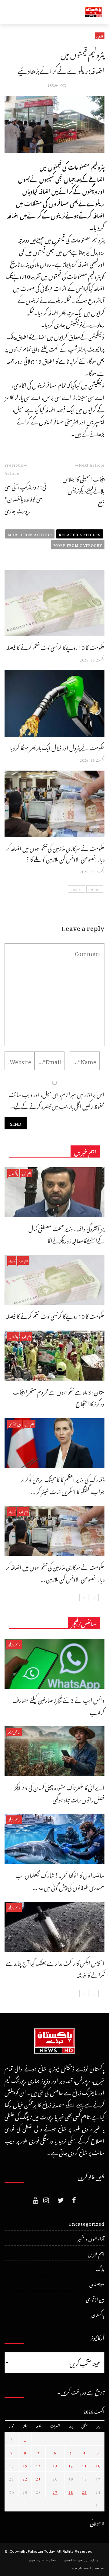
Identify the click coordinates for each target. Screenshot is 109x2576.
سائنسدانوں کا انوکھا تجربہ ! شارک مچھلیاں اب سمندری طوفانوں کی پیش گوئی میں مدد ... (60, 1880)
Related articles (80, 534)
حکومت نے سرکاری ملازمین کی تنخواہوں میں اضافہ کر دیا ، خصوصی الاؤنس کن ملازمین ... (55, 1572)
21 (38, 2478)
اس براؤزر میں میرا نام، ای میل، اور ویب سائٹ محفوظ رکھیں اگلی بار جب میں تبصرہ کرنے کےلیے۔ (57, 1100)
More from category (78, 545)
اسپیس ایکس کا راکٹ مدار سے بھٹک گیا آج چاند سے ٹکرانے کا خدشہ (55, 1968)
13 (55, 2465)
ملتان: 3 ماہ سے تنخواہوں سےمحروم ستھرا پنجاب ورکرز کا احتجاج (59, 1397)
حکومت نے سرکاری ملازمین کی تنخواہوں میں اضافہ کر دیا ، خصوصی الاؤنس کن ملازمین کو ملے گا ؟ (55, 853)
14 (38, 2465)
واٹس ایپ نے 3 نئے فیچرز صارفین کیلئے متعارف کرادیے (58, 1705)
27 (55, 2491)
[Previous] (94, 1598)
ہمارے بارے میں (43, 2560)
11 (84, 2465)
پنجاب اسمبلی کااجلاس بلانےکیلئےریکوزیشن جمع (84, 490)
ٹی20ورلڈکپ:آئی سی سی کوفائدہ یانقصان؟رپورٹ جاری (25, 498)
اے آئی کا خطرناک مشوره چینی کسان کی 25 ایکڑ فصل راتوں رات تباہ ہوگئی (59, 1793)
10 (98, 2465)
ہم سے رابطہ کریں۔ (88, 2568)
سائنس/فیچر (14, 1644)
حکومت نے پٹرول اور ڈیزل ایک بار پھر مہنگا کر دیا (57, 747)
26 (71, 2491)
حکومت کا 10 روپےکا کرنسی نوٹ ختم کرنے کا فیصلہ (55, 646)
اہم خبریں (26, 1173)
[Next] (84, 1598)
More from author (30, 534)
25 (84, 2491)
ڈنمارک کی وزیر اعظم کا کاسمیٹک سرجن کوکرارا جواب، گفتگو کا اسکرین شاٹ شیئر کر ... (62, 1485)
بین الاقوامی (15, 1424)
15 (25, 2465)
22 (25, 2478)
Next (78, 889)
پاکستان (13, 1173)
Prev (93, 889)
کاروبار (100, 36)
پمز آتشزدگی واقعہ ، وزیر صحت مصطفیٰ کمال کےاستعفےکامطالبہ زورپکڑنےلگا (66, 1234)
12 (71, 2465)
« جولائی (97, 2522)
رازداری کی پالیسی (81, 2560)
